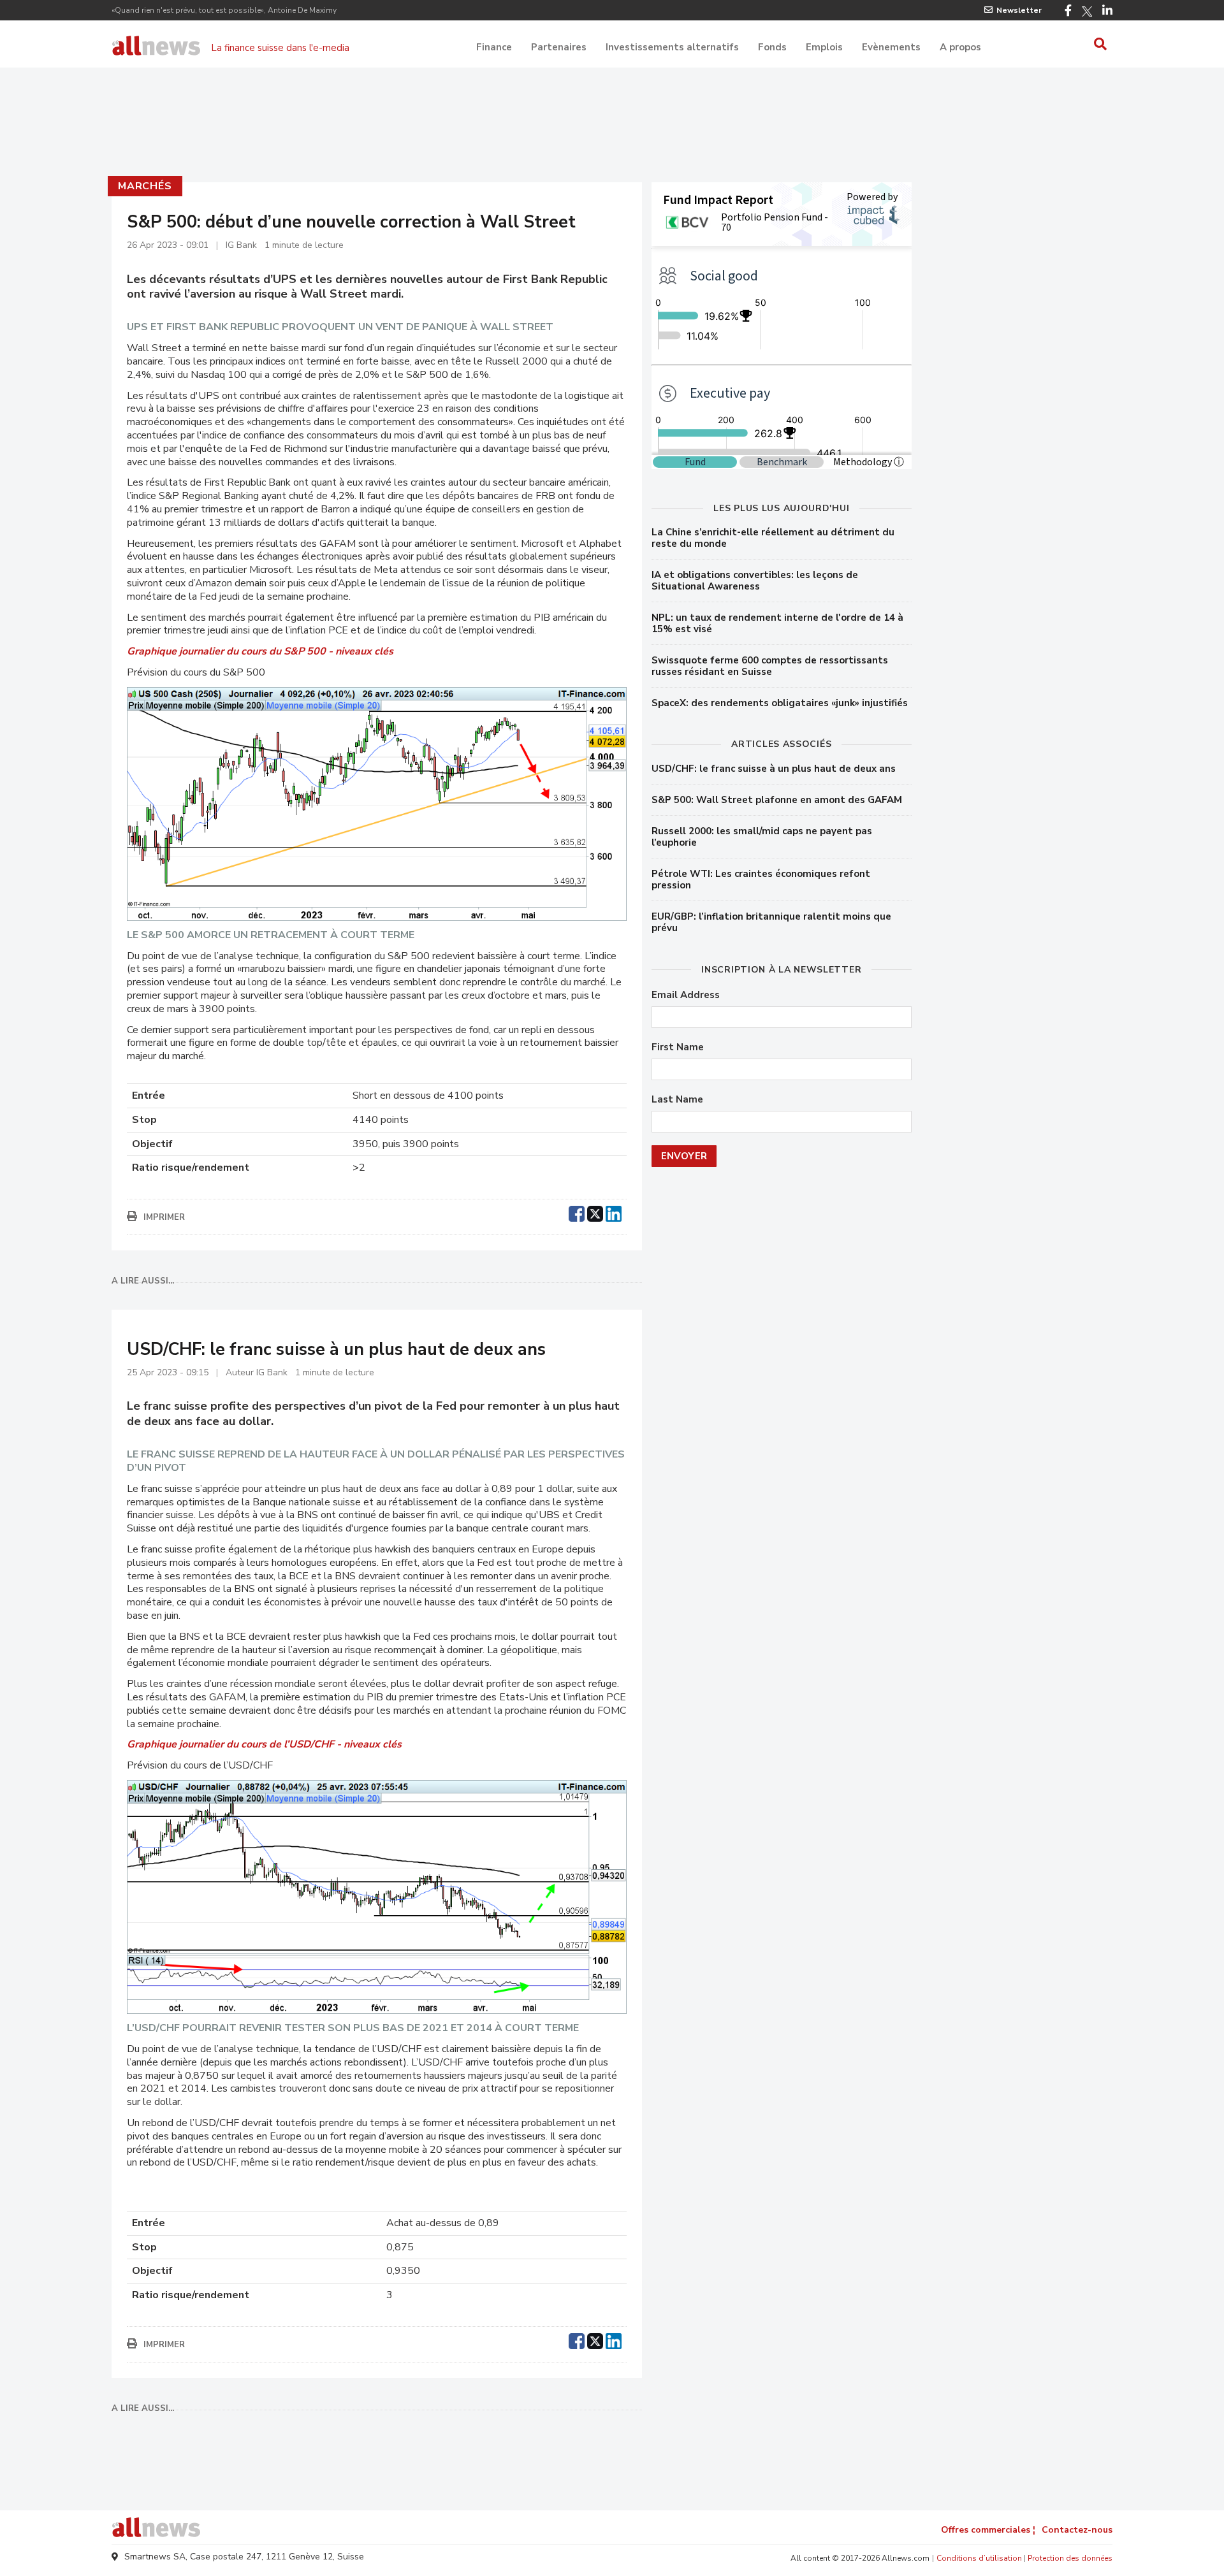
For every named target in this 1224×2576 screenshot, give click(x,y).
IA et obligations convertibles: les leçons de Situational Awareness (755, 581)
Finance (494, 47)
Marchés (145, 186)
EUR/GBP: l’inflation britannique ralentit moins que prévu (771, 922)
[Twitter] (1087, 11)
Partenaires (559, 47)
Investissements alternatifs (672, 47)
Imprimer (164, 1217)
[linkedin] (614, 1212)
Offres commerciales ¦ (988, 2530)
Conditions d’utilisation (979, 2558)
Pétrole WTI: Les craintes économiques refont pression (761, 879)
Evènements (891, 47)
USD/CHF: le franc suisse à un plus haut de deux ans (774, 769)
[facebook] (577, 1212)
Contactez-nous (1077, 2530)
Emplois (824, 47)
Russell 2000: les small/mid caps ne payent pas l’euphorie (762, 837)
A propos (960, 47)
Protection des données (1070, 2558)
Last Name (677, 1100)
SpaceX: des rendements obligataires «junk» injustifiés (780, 703)
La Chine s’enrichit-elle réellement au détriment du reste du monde (773, 538)
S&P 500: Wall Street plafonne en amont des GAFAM (777, 800)
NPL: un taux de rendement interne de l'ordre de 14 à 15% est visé (777, 623)
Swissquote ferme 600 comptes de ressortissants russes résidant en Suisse (770, 666)
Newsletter (1019, 10)
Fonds (772, 47)
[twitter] (595, 1212)
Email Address (686, 995)
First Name (678, 1047)
